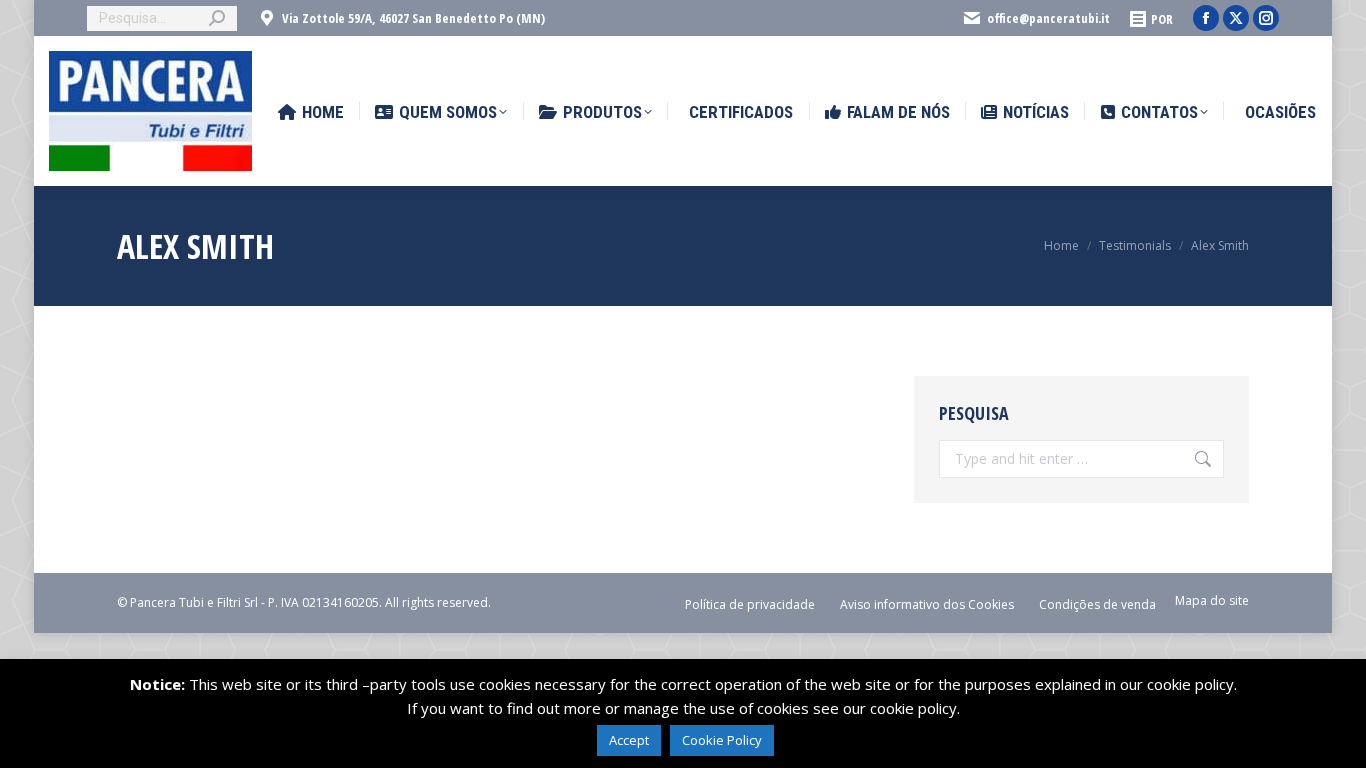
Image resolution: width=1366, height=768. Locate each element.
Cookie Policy (722, 740)
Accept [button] (629, 740)
